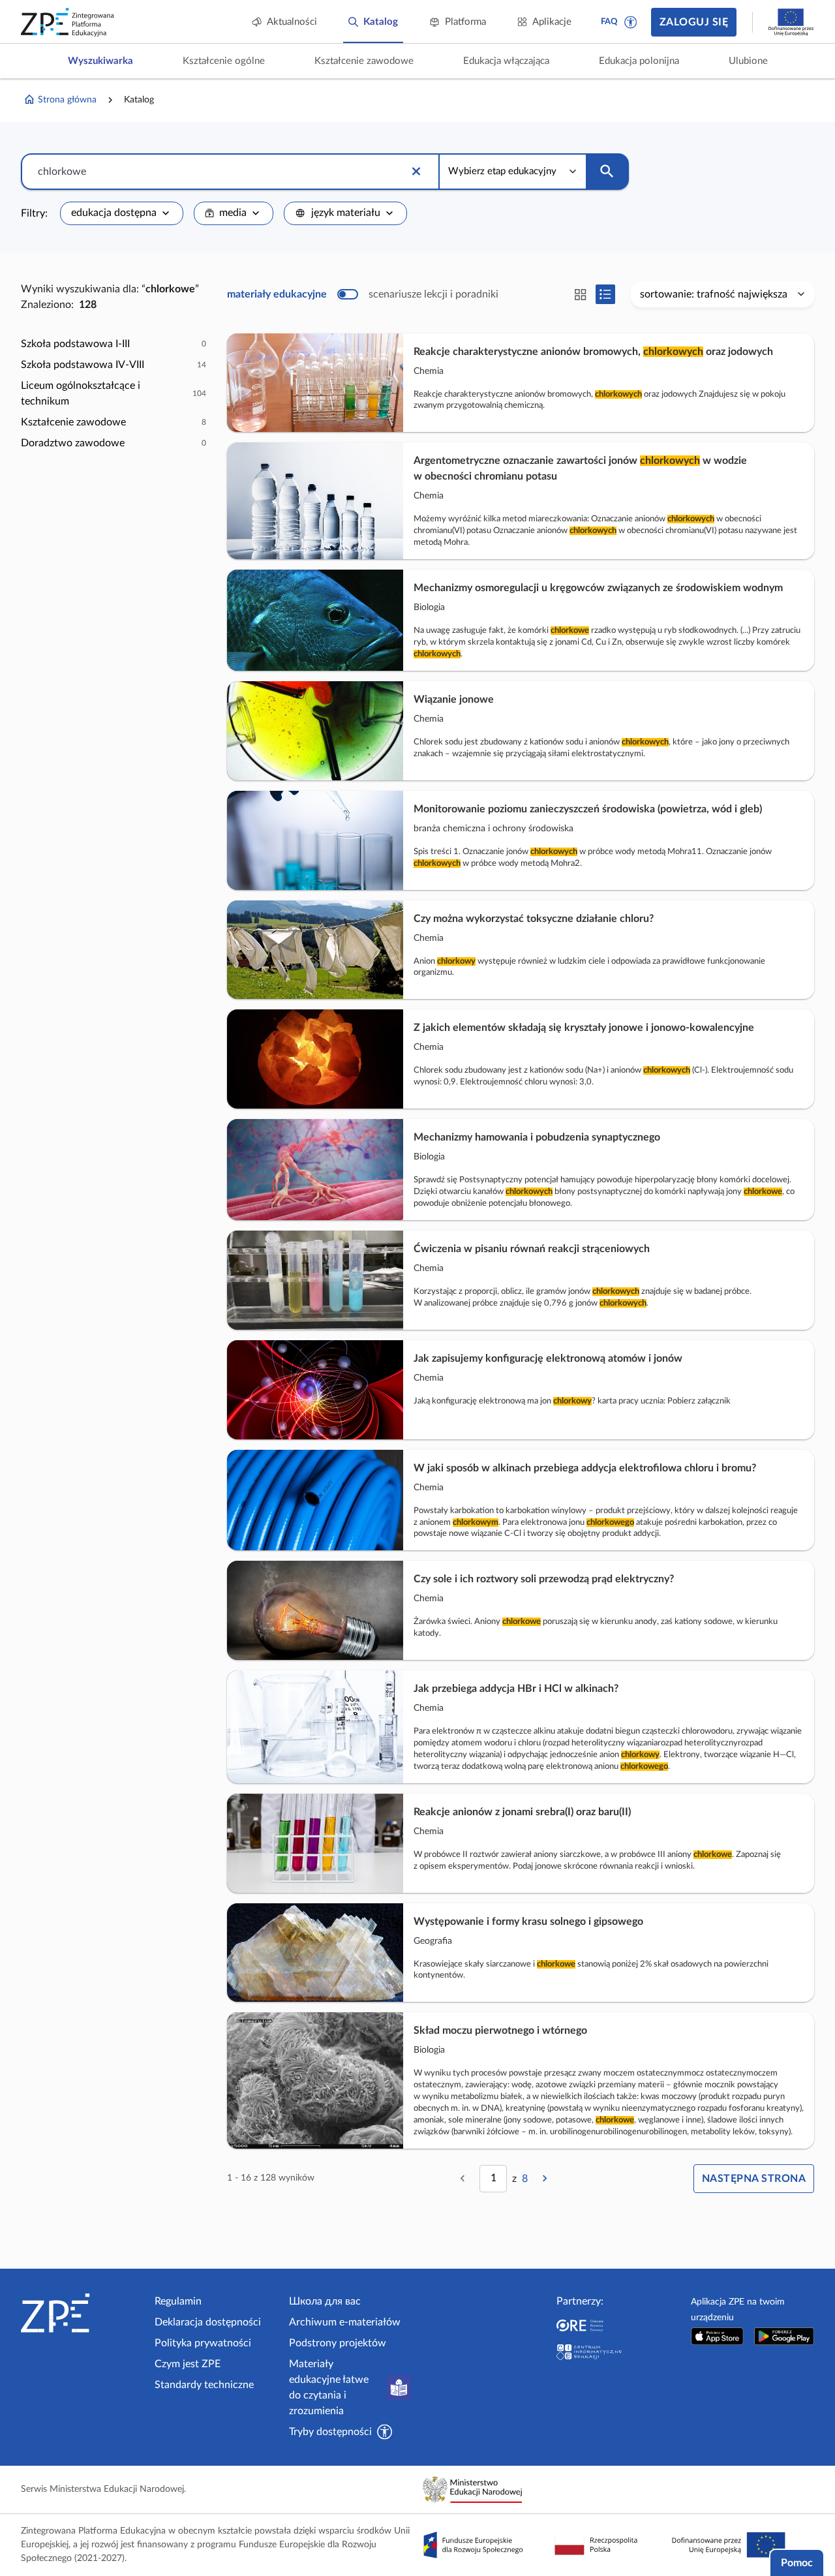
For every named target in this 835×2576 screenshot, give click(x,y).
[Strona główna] (83, 2313)
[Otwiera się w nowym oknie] (718, 2336)
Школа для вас (325, 2301)
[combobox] (122, 213)
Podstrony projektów (338, 2343)
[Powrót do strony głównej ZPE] (68, 22)
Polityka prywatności (203, 2343)
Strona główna (67, 100)
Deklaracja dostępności (208, 2322)
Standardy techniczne (204, 2385)
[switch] (363, 294)
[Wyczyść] (416, 172)
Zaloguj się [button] (694, 22)
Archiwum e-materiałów (345, 2322)
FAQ (609, 22)
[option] (114, 344)
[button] (631, 22)
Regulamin (178, 2301)
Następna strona (754, 2179)
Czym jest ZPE (188, 2364)
